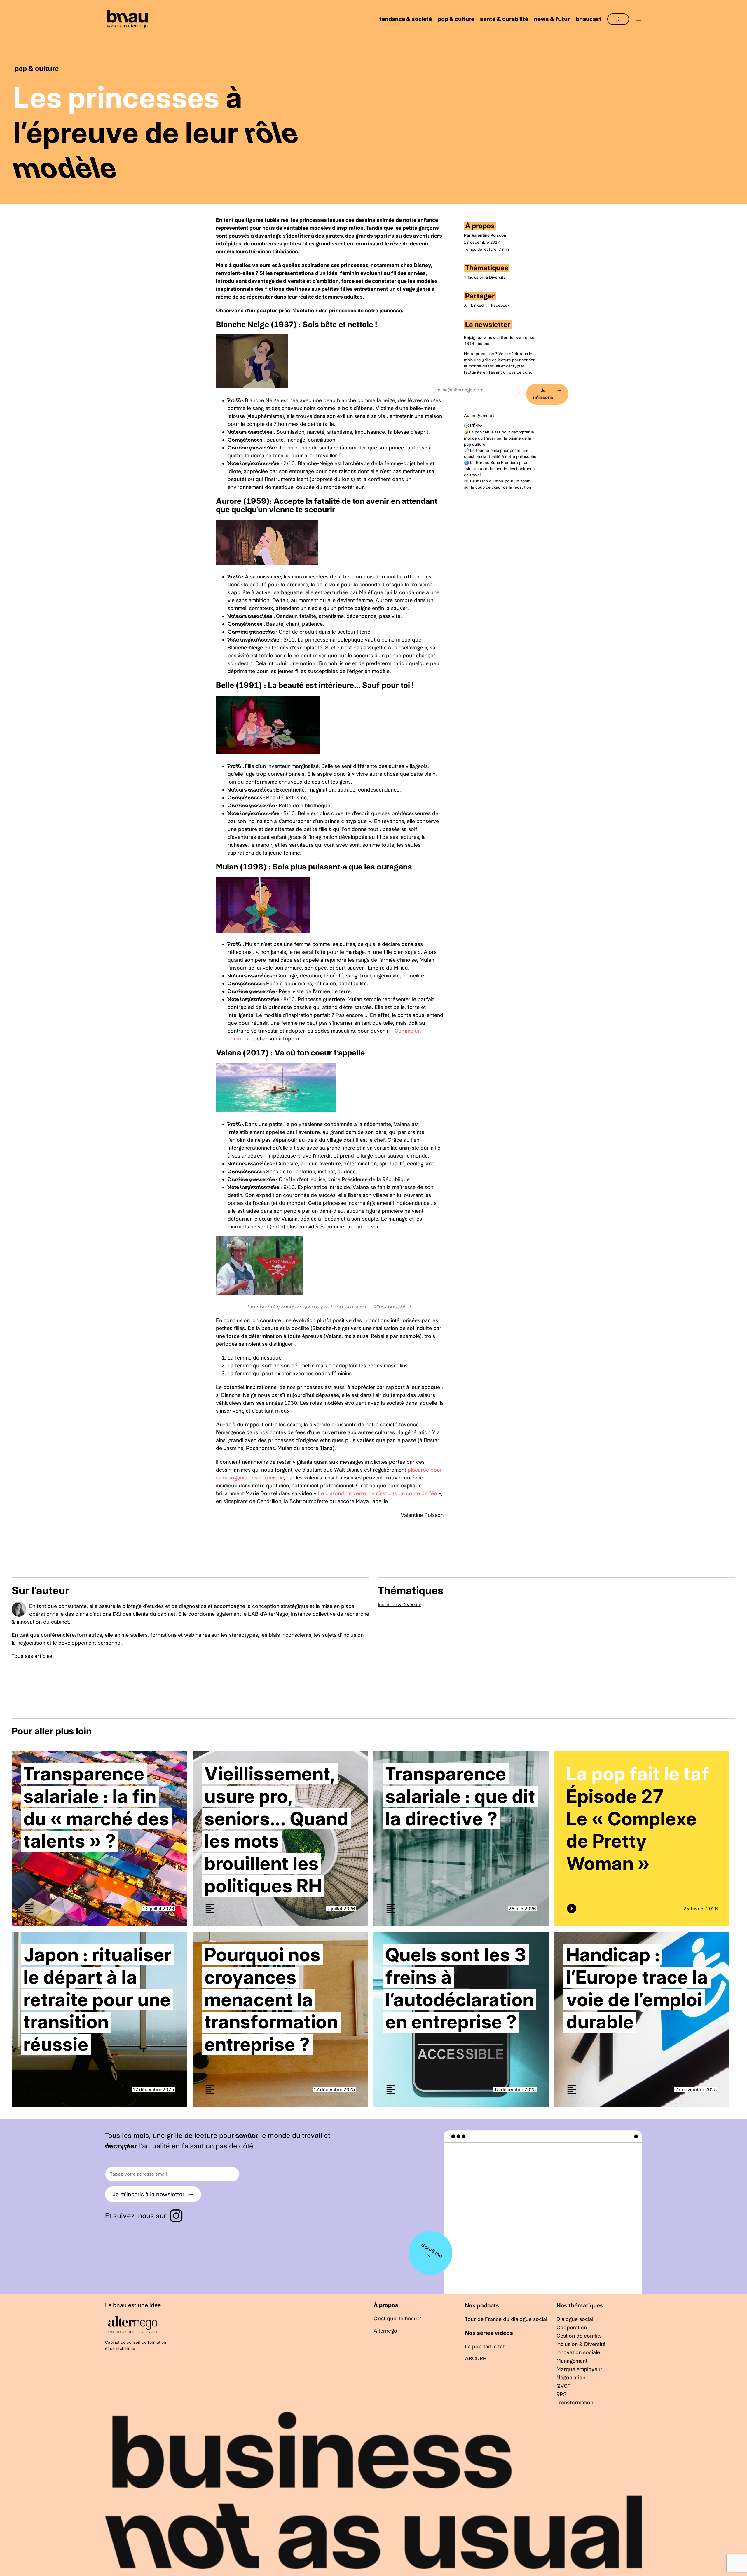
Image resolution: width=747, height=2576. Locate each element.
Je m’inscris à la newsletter (153, 2194)
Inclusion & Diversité (400, 1605)
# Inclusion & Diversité (485, 277)
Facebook (500, 305)
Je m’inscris (547, 394)
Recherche (618, 16)
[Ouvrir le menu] (638, 19)
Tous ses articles (32, 1656)
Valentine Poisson (489, 235)
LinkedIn (479, 305)
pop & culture (37, 68)
